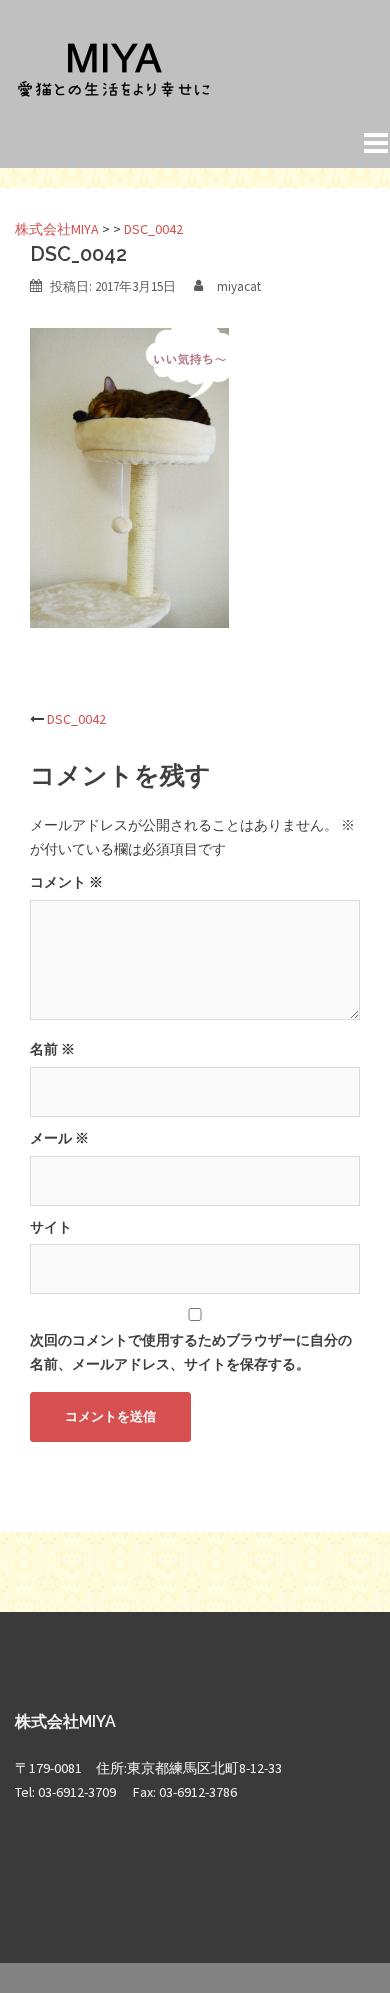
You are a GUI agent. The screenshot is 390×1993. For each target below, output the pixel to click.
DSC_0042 (76, 719)
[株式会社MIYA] (115, 68)
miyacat (239, 286)
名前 (52, 1049)
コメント (66, 882)
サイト (51, 1227)
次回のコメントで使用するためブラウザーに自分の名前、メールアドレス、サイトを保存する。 (191, 1352)
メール (59, 1138)
